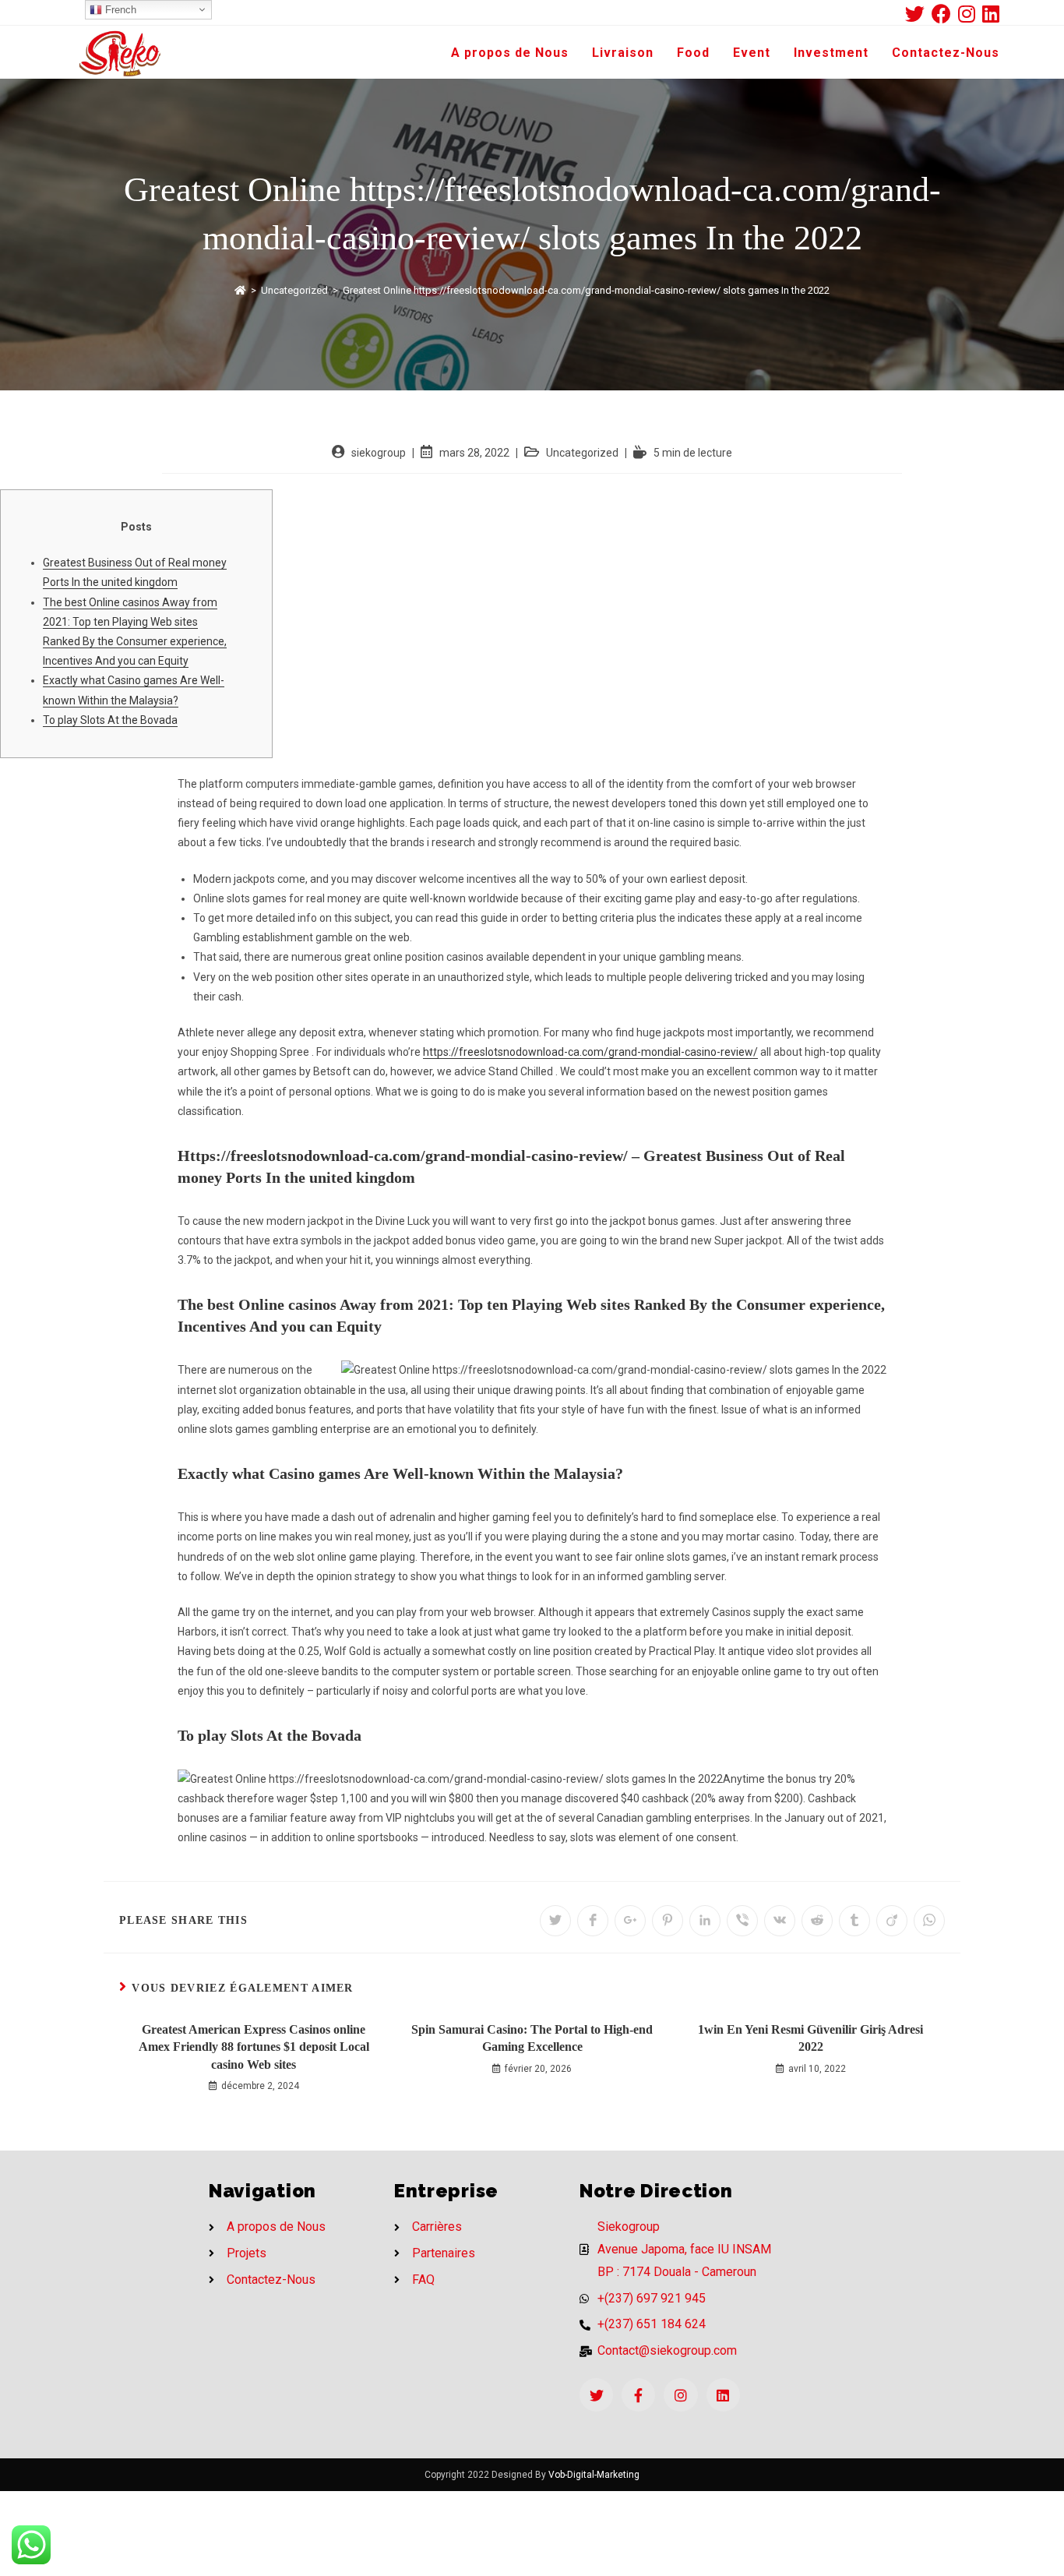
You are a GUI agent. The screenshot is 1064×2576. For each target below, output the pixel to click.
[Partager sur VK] (780, 1921)
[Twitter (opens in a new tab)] (918, 14)
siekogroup (379, 453)
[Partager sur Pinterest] (668, 1921)
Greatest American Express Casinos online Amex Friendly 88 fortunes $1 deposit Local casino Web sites (254, 2047)
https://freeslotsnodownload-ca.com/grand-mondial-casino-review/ (590, 1052)
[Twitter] (596, 2395)
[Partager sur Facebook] (593, 1921)
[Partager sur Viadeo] (892, 1921)
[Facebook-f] (638, 2395)
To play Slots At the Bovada (110, 720)
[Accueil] (240, 290)
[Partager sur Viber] (742, 1921)
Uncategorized (582, 453)
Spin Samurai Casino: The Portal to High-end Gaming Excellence (532, 2038)
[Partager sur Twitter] (555, 1921)
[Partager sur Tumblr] (854, 1921)
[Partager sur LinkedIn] (705, 1921)
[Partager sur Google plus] (630, 1921)
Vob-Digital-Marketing (594, 2475)
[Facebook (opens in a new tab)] (945, 14)
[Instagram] (680, 2395)
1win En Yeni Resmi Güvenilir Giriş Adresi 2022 (810, 2038)
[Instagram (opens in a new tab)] (970, 14)
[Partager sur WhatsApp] (929, 1921)
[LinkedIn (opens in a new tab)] (991, 14)
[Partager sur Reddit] (817, 1921)
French (119, 10)
